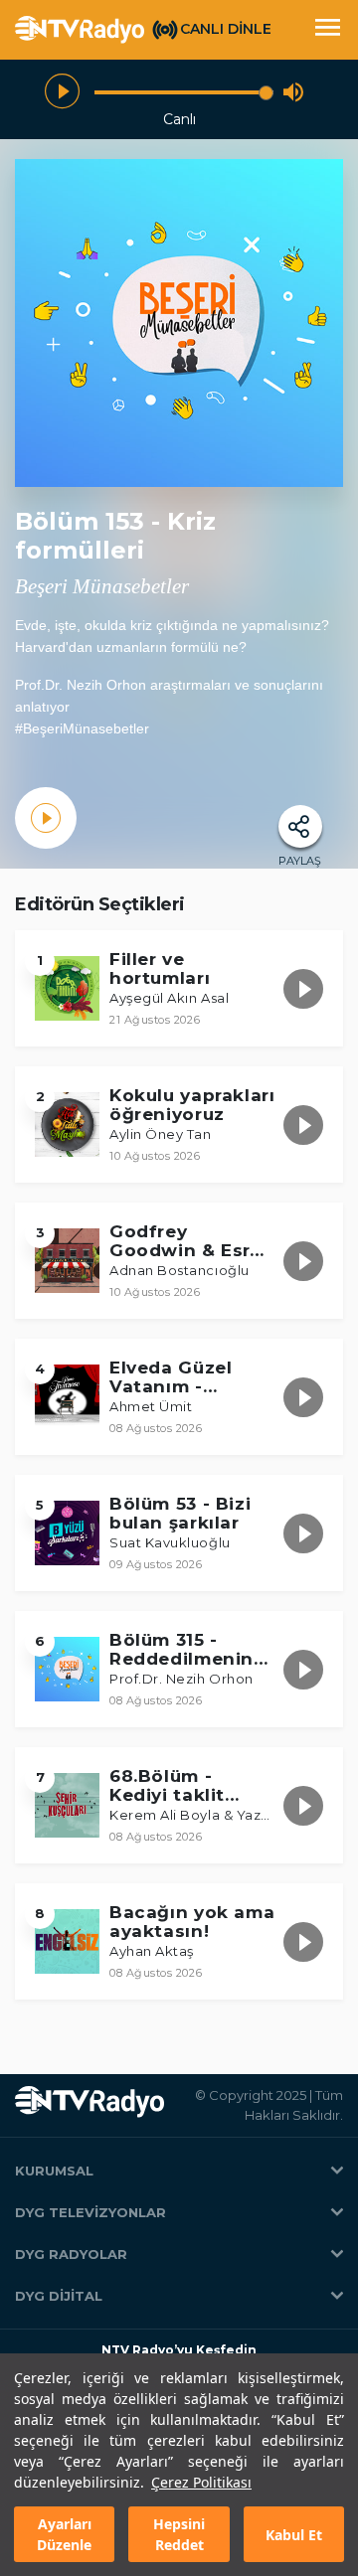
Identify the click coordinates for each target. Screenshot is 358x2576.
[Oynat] (62, 92)
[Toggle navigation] (327, 30)
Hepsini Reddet (179, 2534)
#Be (27, 728)
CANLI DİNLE (226, 29)
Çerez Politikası (201, 2482)
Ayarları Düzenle (64, 2534)
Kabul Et (294, 2535)
